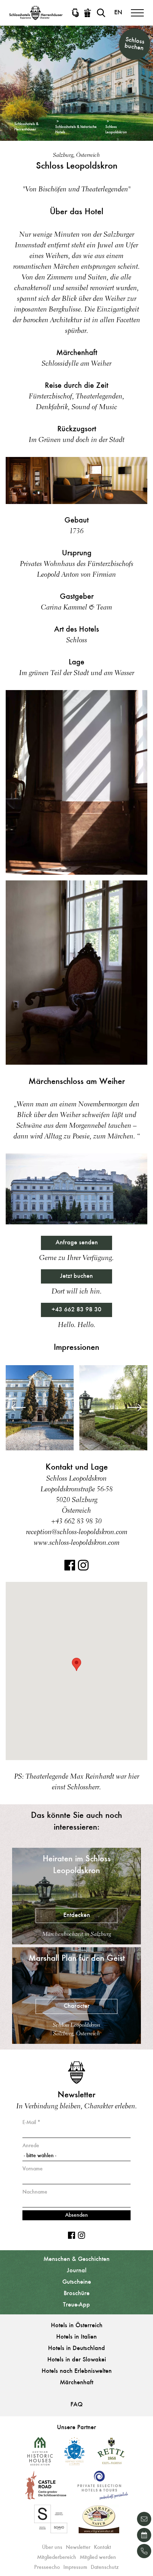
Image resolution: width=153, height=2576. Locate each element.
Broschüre (77, 2294)
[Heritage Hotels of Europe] (74, 2454)
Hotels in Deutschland (76, 2349)
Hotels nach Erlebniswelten (77, 2371)
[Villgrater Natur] (99, 2522)
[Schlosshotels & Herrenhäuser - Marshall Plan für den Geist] (76, 2042)
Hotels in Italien (76, 2337)
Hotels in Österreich (77, 2326)
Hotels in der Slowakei (77, 2360)
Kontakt (102, 2547)
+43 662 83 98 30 (76, 1310)
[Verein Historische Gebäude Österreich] (40, 2454)
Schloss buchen (134, 44)
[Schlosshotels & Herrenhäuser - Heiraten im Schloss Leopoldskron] (76, 1943)
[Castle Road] (46, 2488)
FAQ (76, 2405)
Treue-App (76, 2305)
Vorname (33, 2169)
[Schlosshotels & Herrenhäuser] (36, 13)
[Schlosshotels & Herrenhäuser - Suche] (101, 13)
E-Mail (29, 2123)
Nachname (35, 2192)
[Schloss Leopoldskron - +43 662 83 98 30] (144, 2551)
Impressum (75, 2567)
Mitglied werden (98, 2557)
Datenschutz (105, 2567)
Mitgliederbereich (57, 2557)
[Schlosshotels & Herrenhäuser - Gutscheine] (88, 13)
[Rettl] (111, 2454)
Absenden (76, 2215)
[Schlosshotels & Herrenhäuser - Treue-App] (75, 13)
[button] (76, 1664)
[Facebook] (70, 1569)
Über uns (52, 2547)
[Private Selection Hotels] (103, 2488)
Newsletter (78, 2547)
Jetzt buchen (76, 1276)
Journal (77, 2271)
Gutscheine (77, 2282)
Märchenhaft (76, 2383)
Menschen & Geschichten (76, 2259)
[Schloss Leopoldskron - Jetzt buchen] (144, 2535)
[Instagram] (83, 1569)
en (118, 13)
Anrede (31, 2146)
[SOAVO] (51, 2522)
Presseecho (47, 2567)
